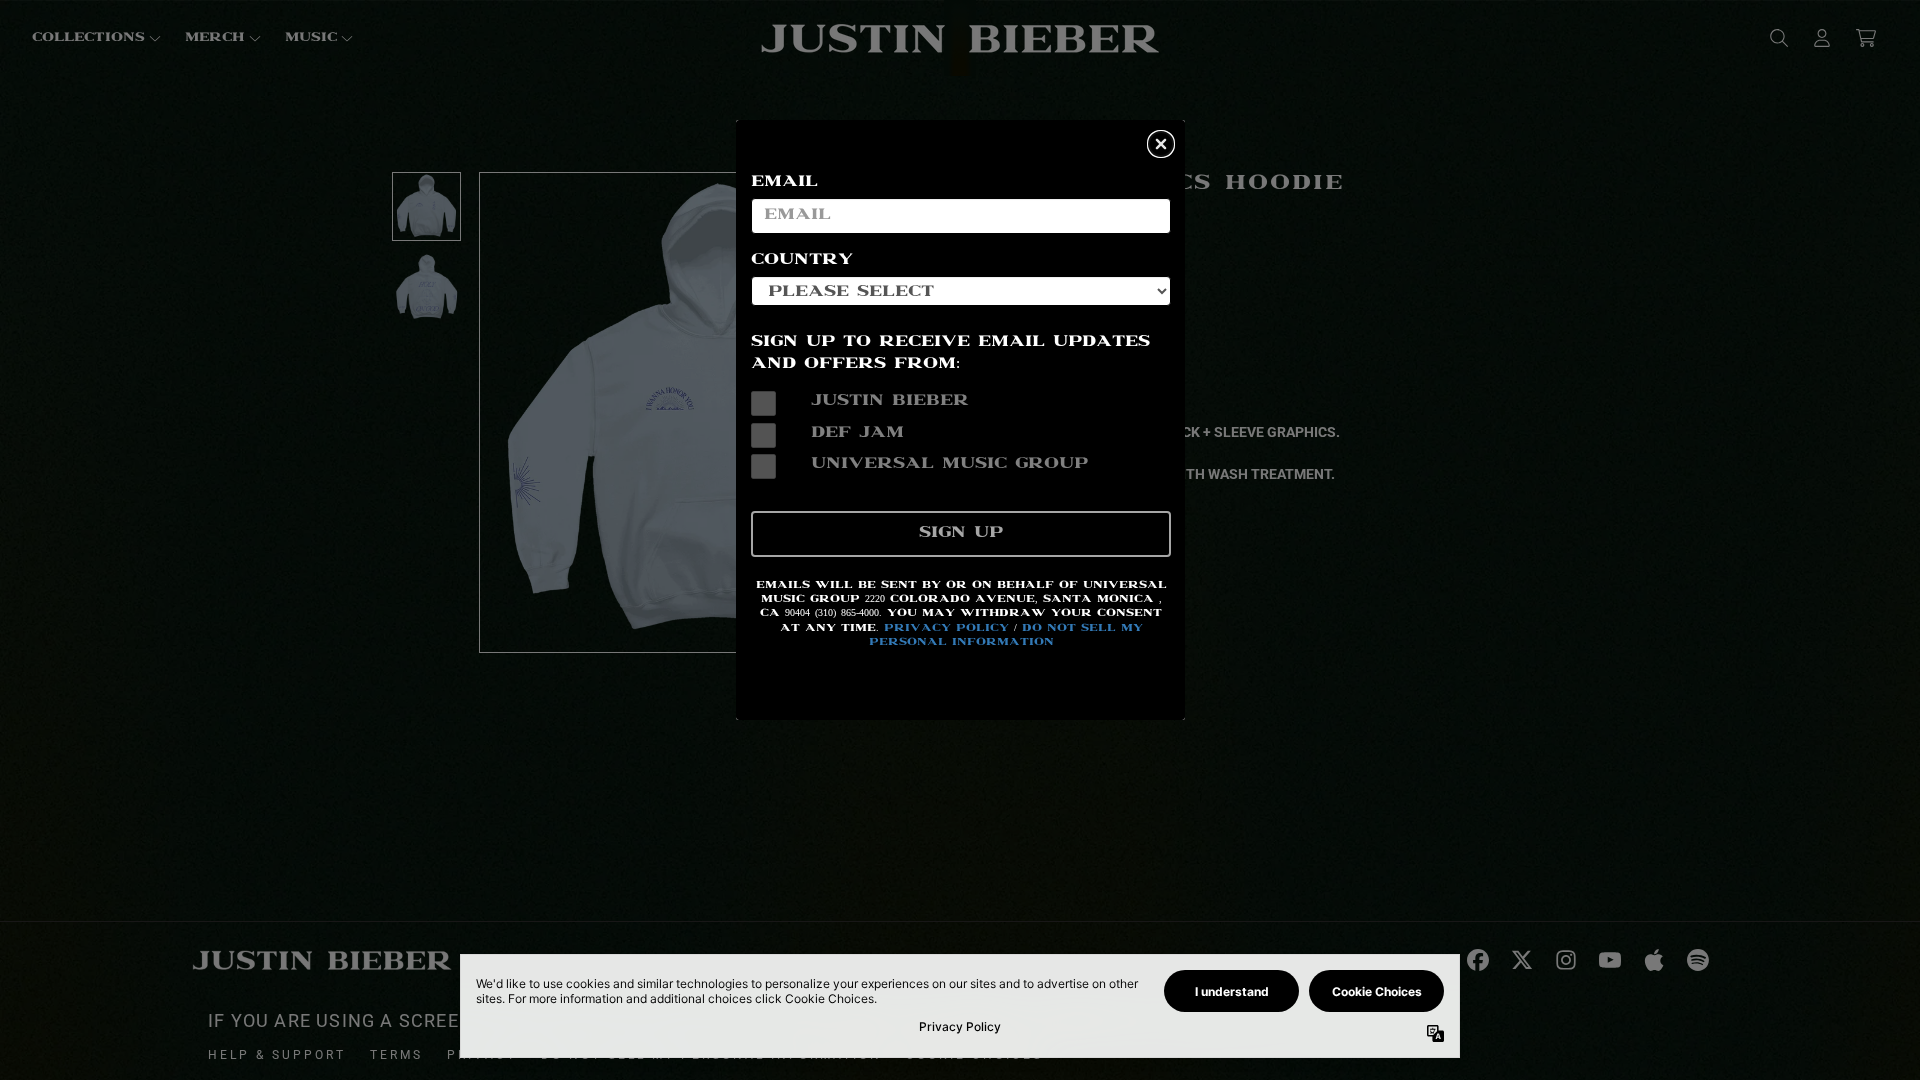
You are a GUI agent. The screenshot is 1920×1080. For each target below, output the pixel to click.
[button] (1161, 144)
